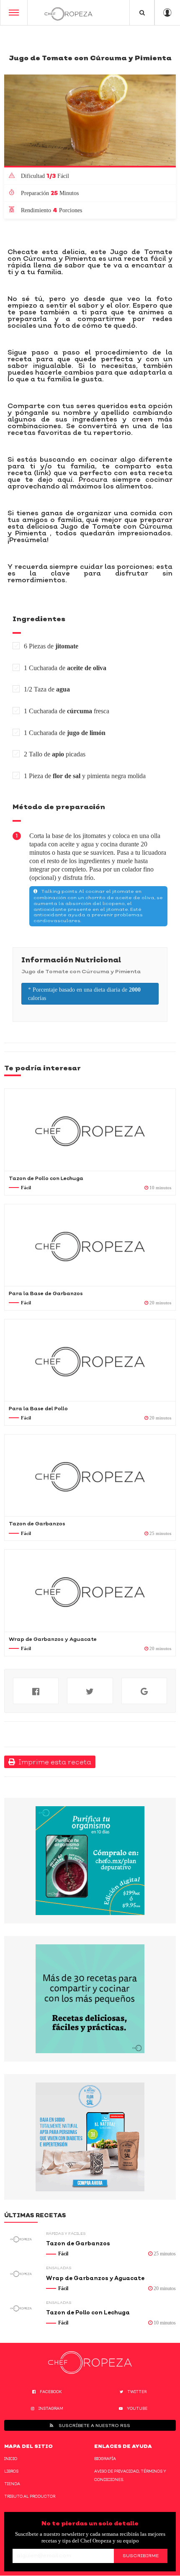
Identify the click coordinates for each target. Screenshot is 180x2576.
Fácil (26, 1188)
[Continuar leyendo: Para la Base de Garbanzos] (90, 1245)
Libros (11, 2471)
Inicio (11, 2459)
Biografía (105, 2459)
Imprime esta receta (53, 1762)
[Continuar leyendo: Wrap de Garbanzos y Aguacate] (90, 1590)
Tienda (12, 2484)
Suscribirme (141, 2555)
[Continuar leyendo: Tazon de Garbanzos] (90, 1475)
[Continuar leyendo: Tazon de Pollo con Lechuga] (90, 1130)
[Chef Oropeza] (68, 13)
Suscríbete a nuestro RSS (94, 2425)
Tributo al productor (30, 2496)
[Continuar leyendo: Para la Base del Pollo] (90, 1360)
